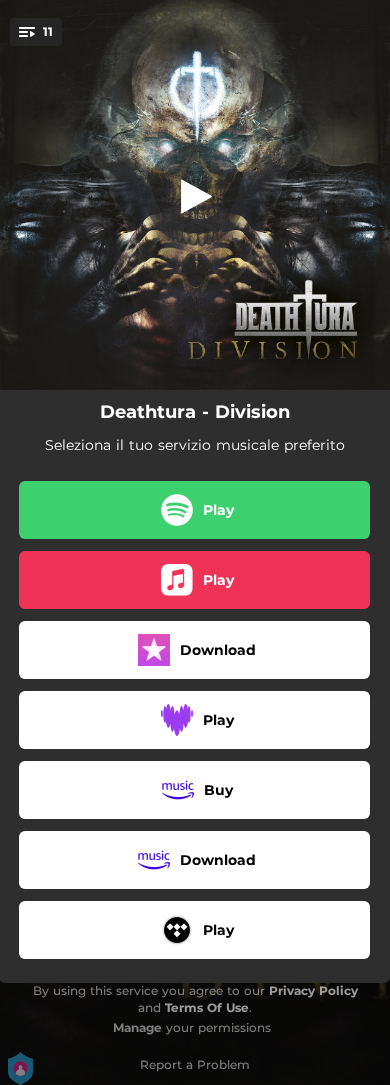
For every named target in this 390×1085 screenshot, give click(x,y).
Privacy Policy (313, 990)
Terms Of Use (207, 1007)
